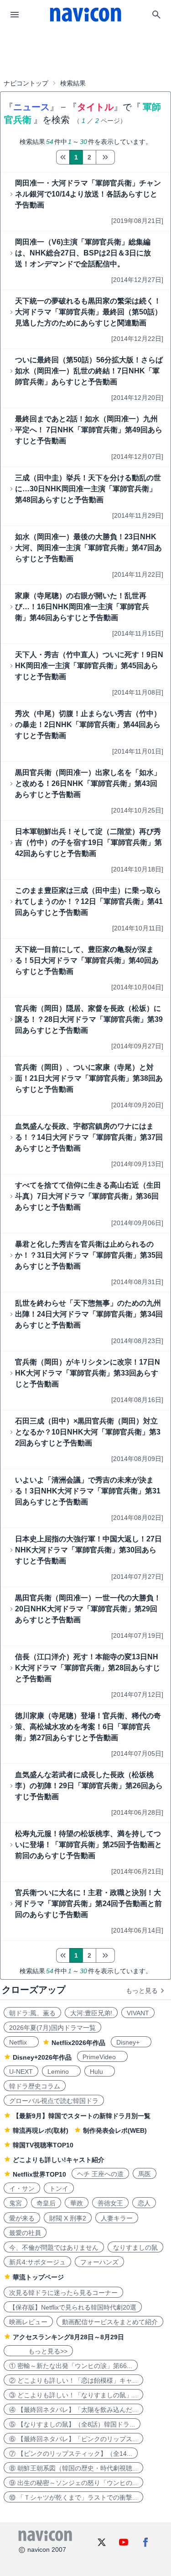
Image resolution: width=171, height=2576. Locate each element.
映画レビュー (28, 2322)
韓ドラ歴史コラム (35, 2086)
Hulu (100, 2071)
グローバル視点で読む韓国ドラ (54, 2101)
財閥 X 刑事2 (68, 2218)
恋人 (144, 2203)
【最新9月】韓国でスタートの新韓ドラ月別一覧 (82, 2116)
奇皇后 (46, 2203)
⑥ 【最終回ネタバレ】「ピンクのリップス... (73, 2439)
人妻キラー (117, 2218)
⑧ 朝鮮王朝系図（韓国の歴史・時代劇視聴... (73, 2468)
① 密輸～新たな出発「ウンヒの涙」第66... (71, 2366)
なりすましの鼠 (135, 2247)
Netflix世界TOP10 (39, 2174)
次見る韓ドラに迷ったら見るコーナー (63, 2293)
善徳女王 (110, 2203)
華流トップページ (38, 2277)
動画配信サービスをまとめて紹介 (110, 2322)
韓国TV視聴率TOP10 (43, 2145)
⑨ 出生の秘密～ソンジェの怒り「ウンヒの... (73, 2483)
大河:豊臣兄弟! (91, 2013)
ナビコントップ (26, 83)
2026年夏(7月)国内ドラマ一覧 (52, 2028)
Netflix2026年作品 (78, 2043)
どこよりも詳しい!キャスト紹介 (59, 2160)
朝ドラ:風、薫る (32, 2013)
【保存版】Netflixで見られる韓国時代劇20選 (73, 2307)
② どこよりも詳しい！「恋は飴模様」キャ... (73, 2380)
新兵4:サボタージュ (37, 2262)
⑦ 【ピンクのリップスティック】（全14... (71, 2454)
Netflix (21, 2042)
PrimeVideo (102, 2057)
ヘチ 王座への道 (100, 2174)
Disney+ (131, 2042)
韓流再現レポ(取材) (41, 2130)
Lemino (61, 2071)
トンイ (59, 2188)
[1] (63, 157)
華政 (77, 2203)
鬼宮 (16, 2203)
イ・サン (22, 2188)
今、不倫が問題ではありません (54, 2247)
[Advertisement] (86, 52)
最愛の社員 (25, 2233)
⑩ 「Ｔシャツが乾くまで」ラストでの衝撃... (73, 2497)
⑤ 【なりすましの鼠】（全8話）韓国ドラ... (72, 2424)
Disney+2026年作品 (42, 2057)
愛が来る (22, 2218)
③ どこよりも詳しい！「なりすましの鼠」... (73, 2395)
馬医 (145, 2174)
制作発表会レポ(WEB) (115, 2130)
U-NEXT (21, 2071)
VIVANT (138, 2013)
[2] (105, 157)
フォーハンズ (99, 2262)
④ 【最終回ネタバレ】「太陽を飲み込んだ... (73, 2410)
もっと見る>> (38, 2351)
